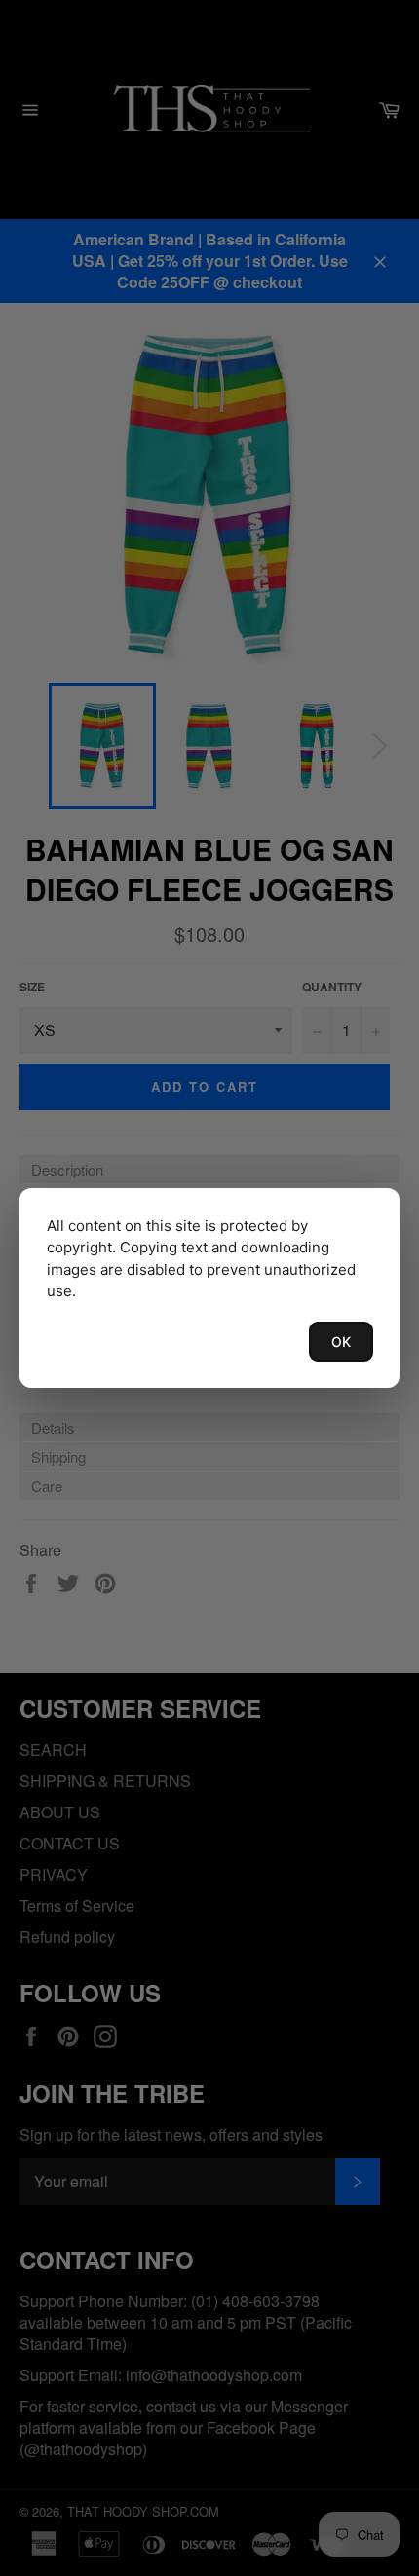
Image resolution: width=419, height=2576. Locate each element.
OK (341, 1342)
